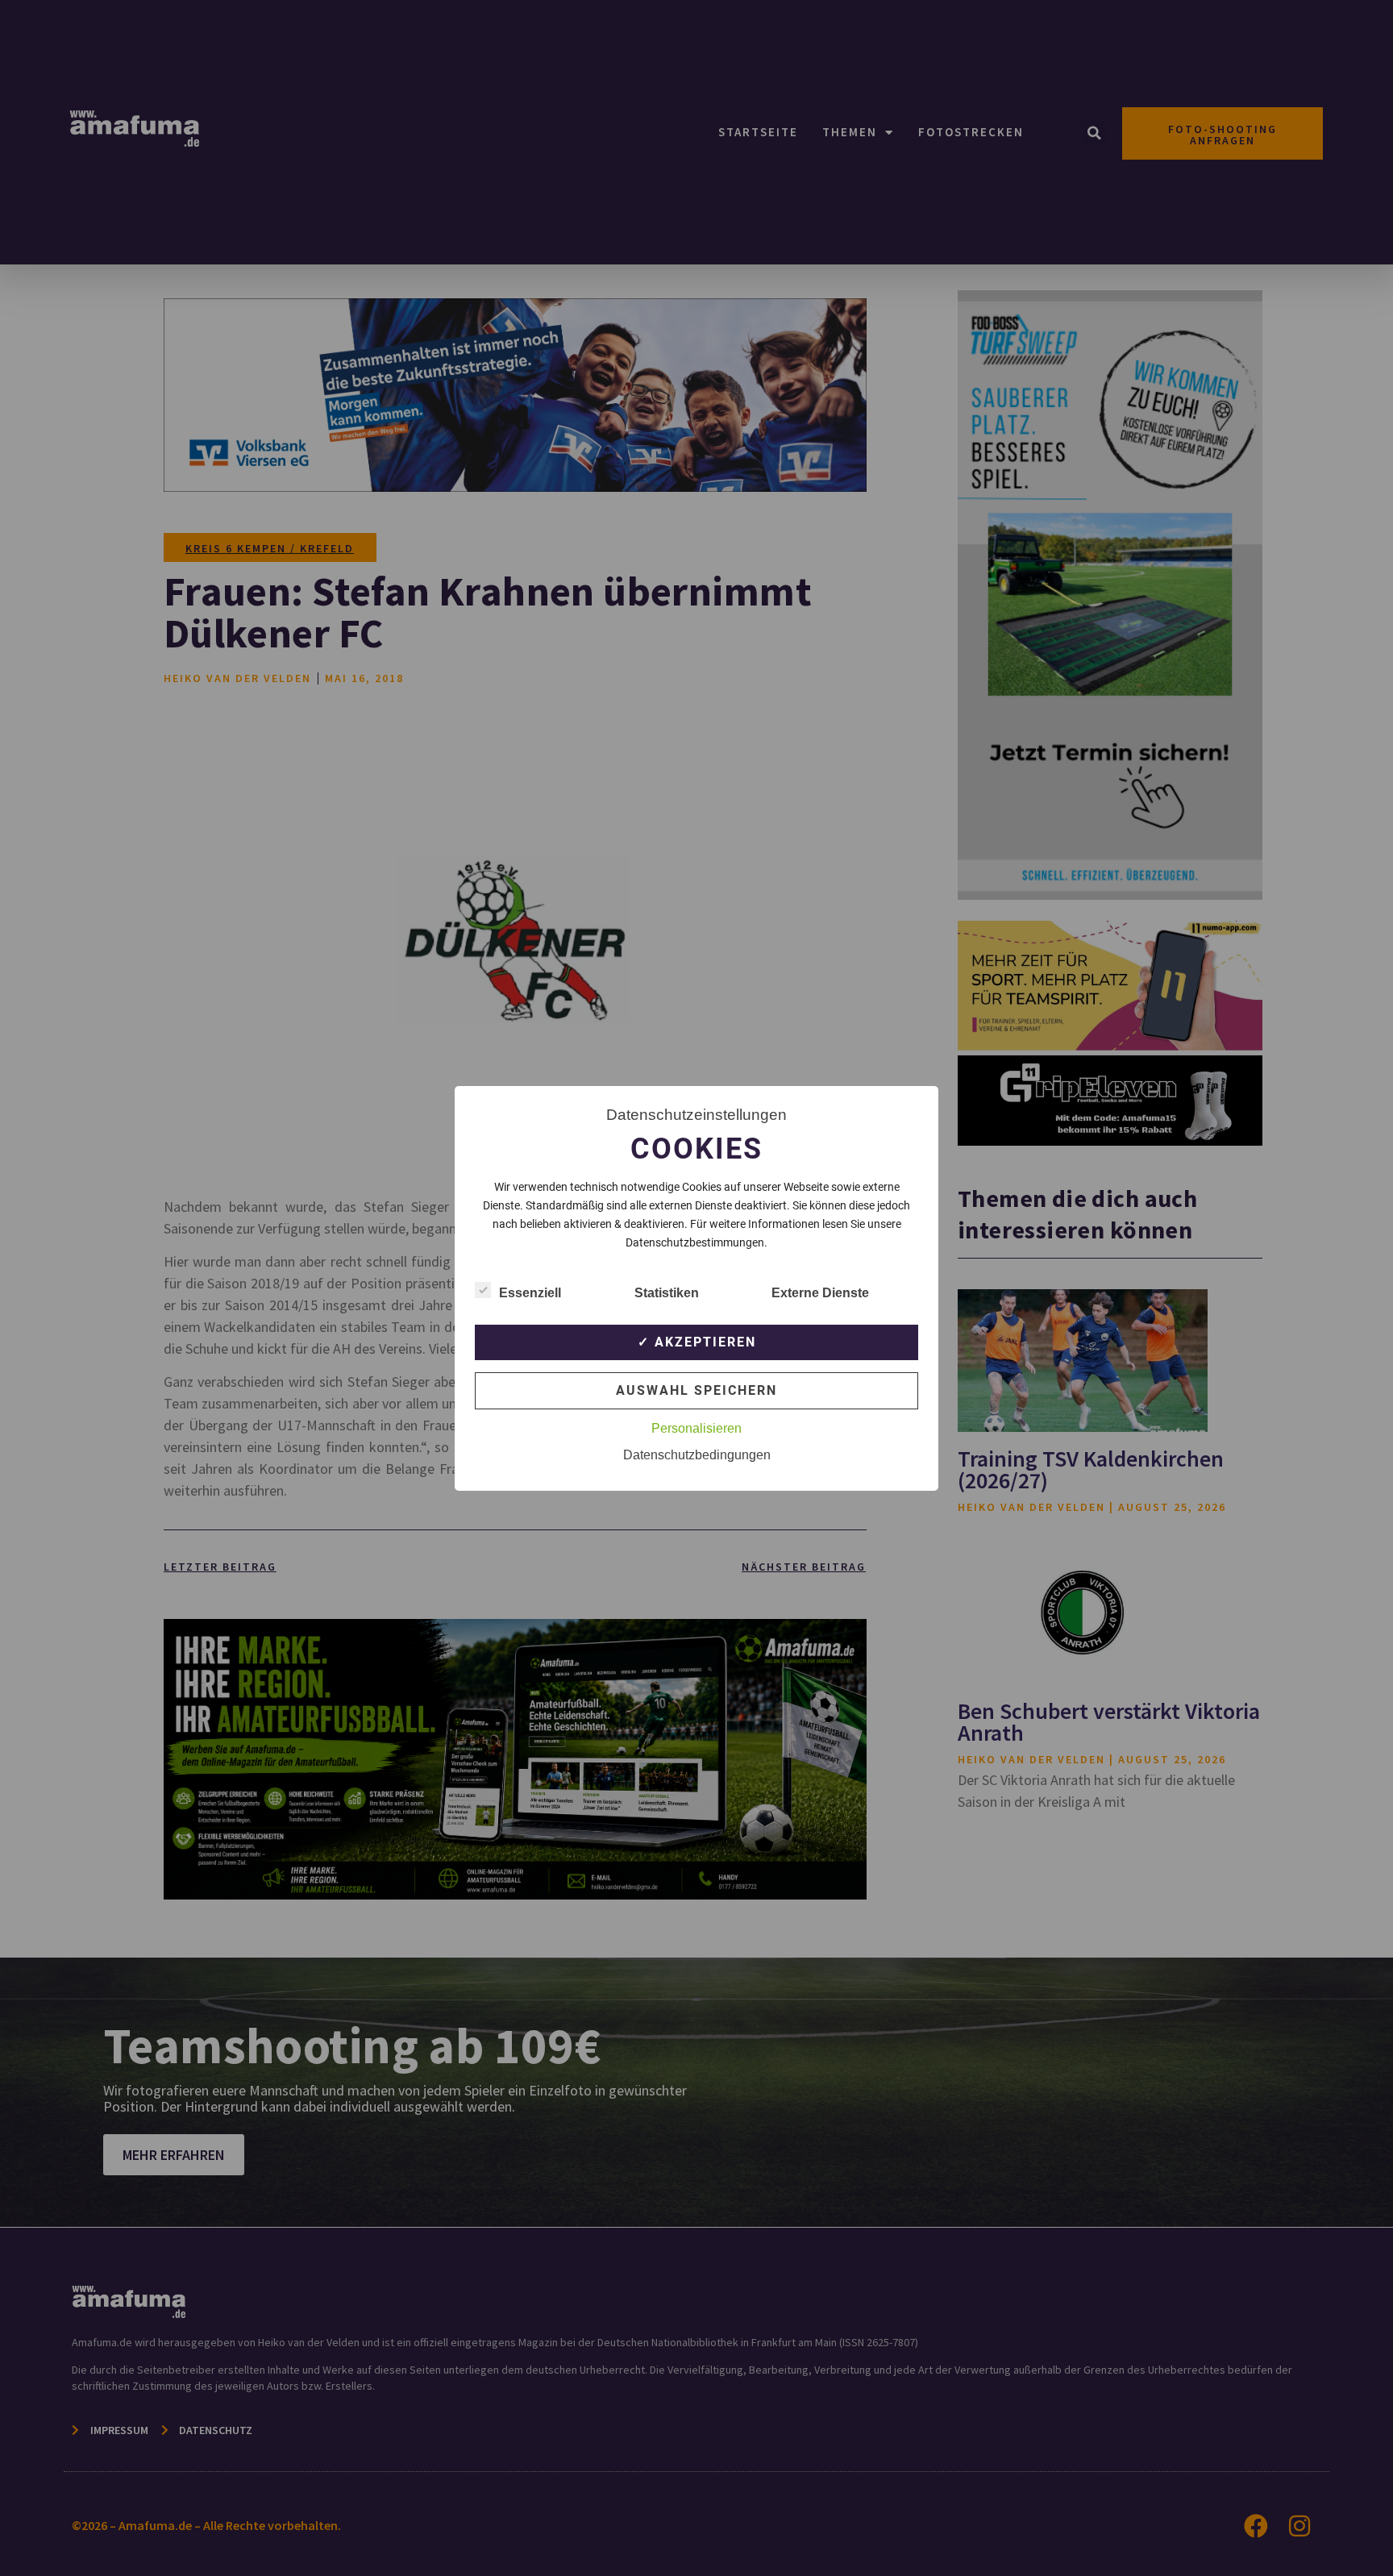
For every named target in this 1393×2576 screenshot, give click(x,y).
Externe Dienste (820, 1293)
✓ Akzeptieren (697, 1342)
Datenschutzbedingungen (697, 1455)
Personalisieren (696, 1428)
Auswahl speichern (696, 1390)
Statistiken (667, 1293)
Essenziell (530, 1293)
